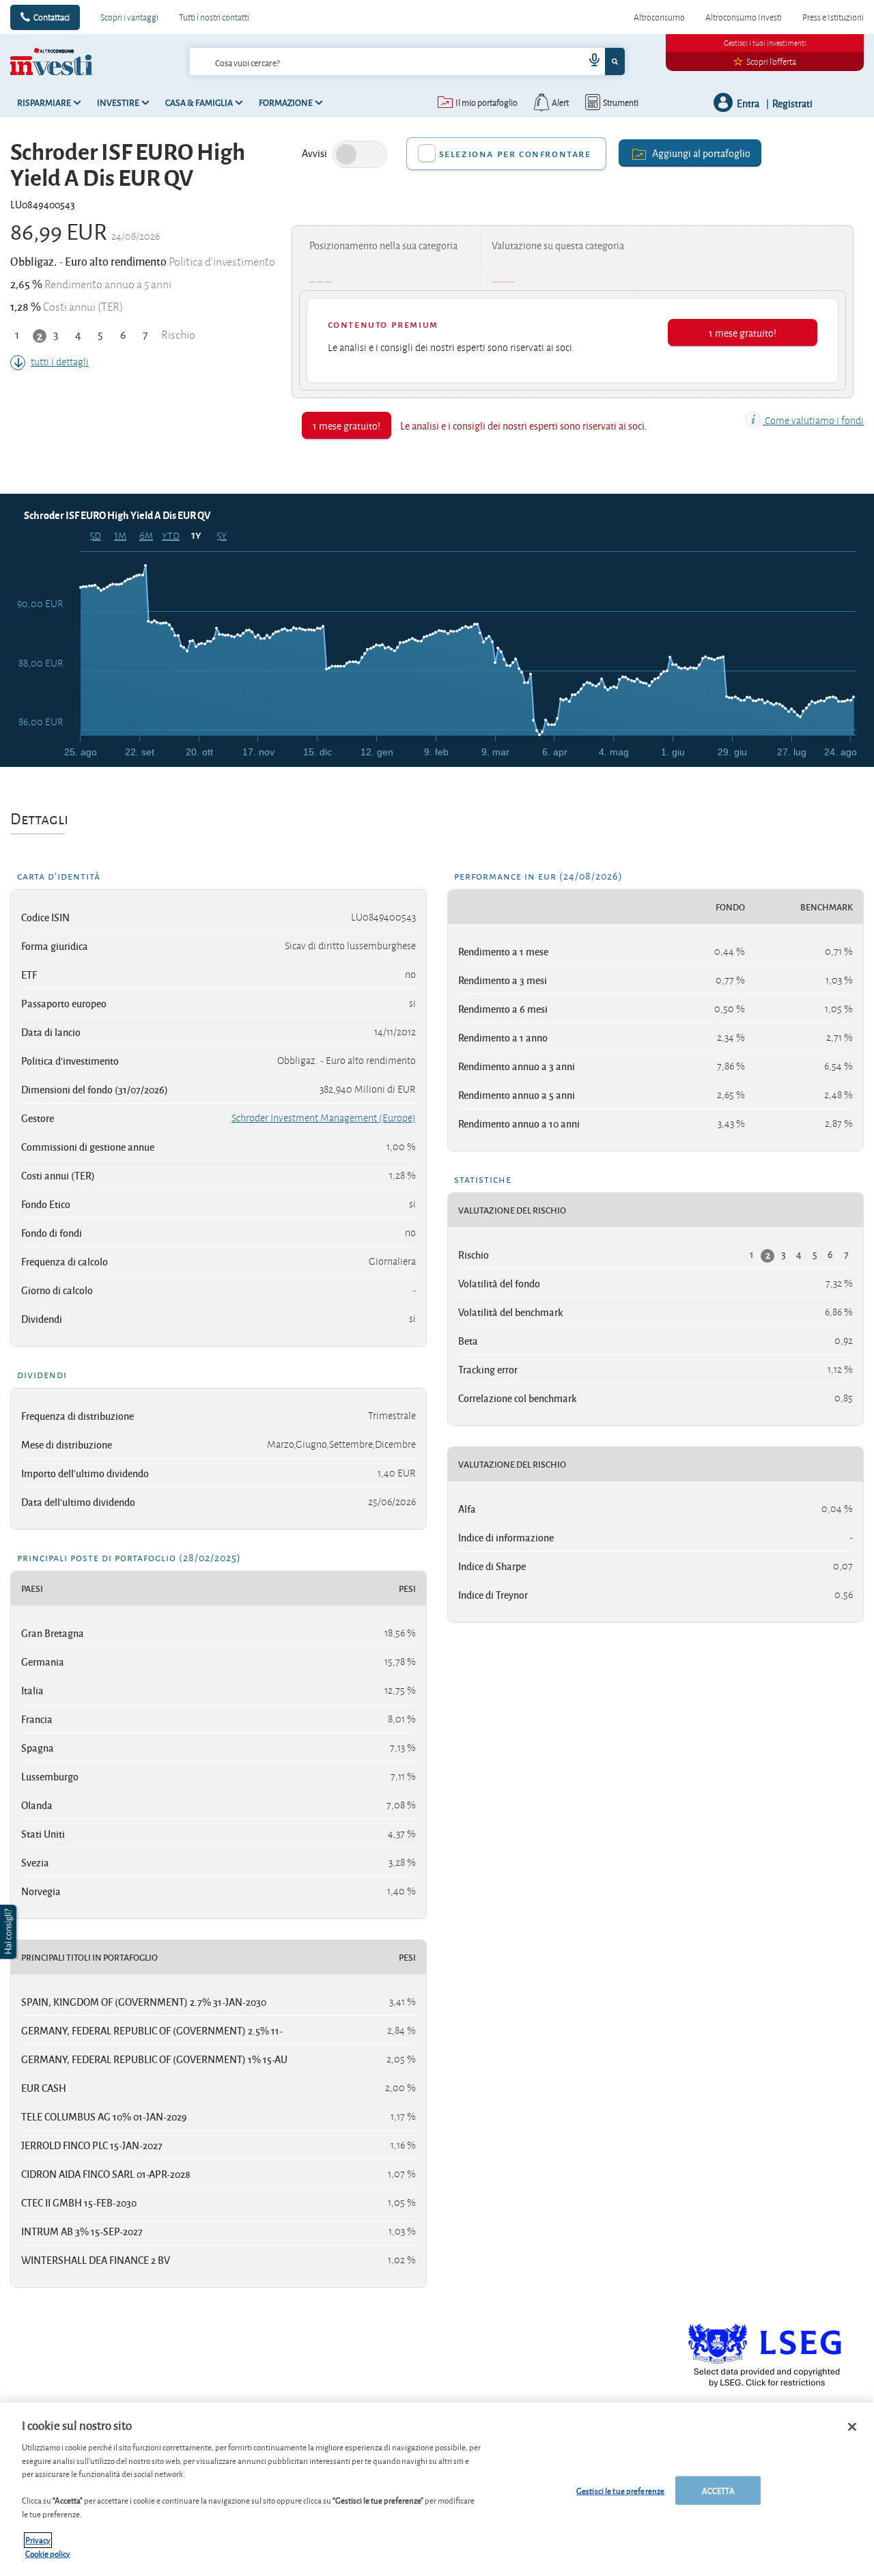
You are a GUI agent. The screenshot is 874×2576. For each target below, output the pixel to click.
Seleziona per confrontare (515, 153)
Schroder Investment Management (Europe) (324, 1118)
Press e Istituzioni (833, 17)
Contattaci (52, 17)
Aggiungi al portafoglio (701, 153)
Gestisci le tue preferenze (620, 2490)
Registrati (792, 103)
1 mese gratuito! (743, 332)
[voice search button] (589, 61)
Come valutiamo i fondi (813, 421)
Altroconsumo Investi (744, 17)
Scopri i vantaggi (129, 17)
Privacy (38, 2540)
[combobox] (408, 61)
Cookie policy (48, 2553)
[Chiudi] (852, 2427)
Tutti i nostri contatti (214, 17)
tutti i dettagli (60, 362)
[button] (10, 1932)
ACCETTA (718, 2490)
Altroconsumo (659, 17)
